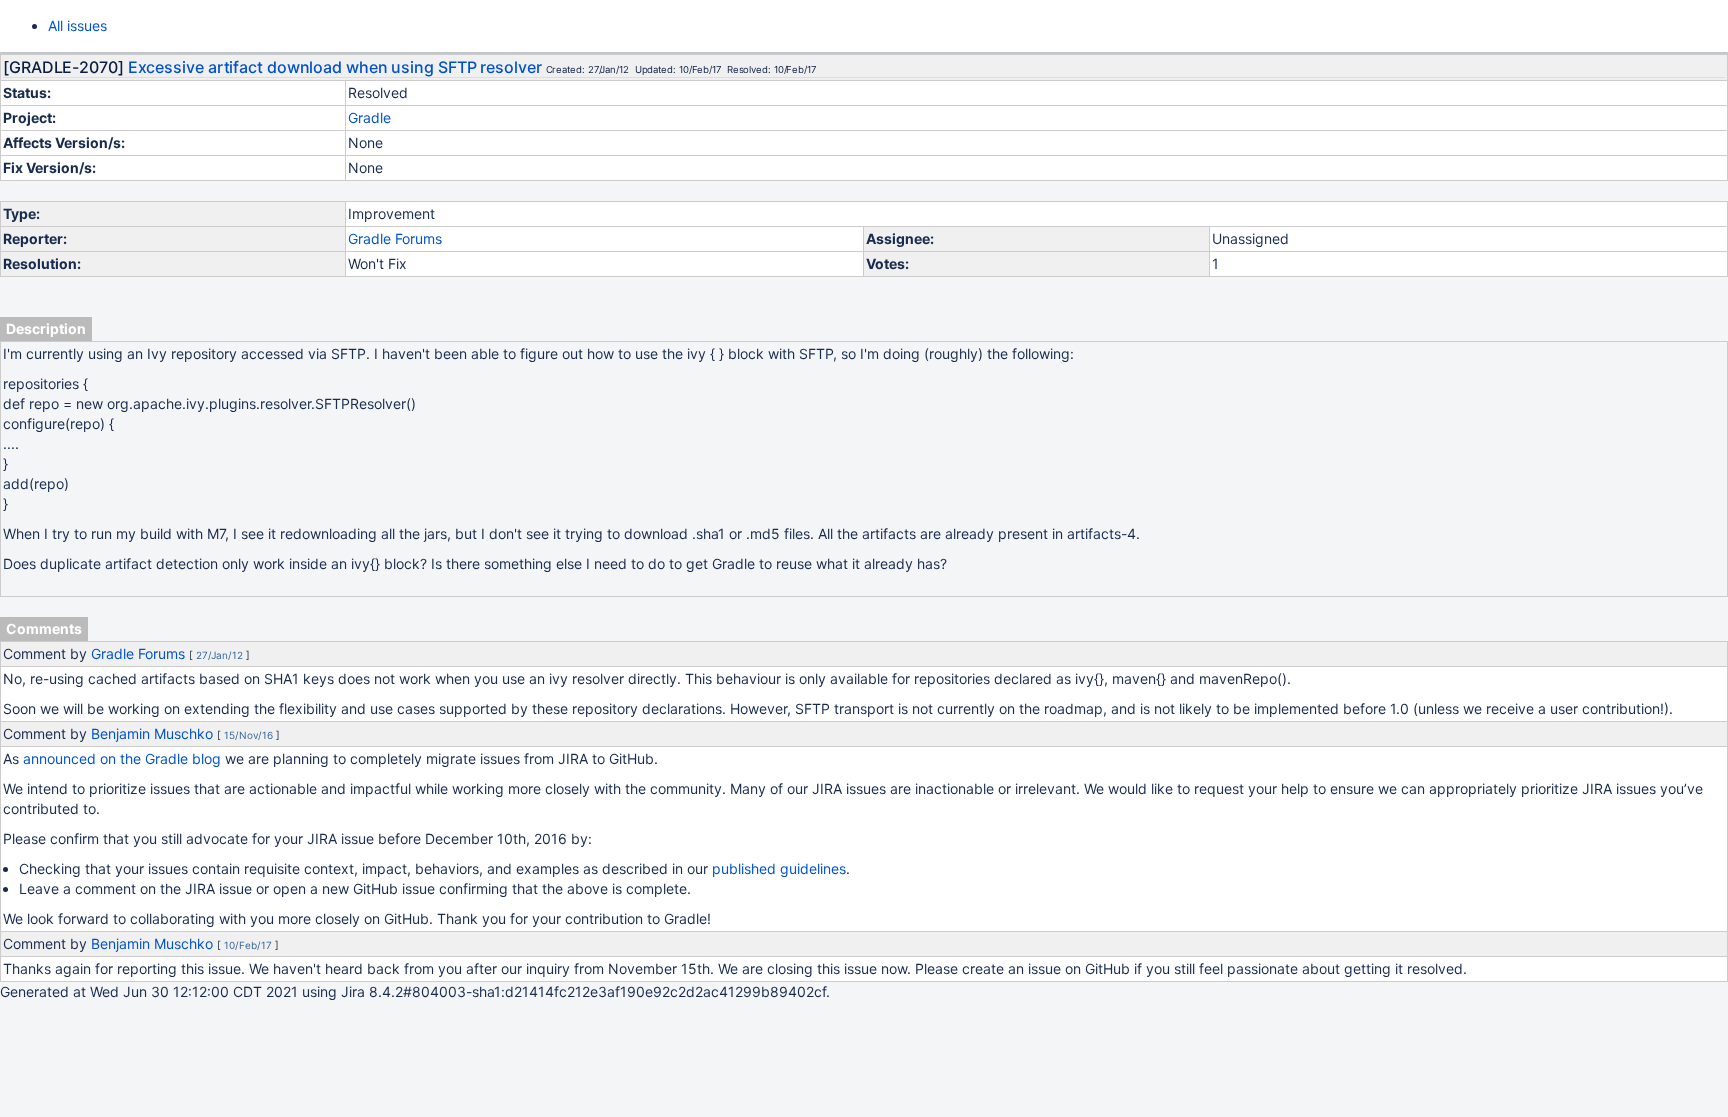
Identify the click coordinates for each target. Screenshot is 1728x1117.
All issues (77, 25)
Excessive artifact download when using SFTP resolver (335, 67)
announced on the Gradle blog (122, 758)
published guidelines (779, 868)
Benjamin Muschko (152, 733)
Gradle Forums (395, 238)
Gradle (369, 117)
